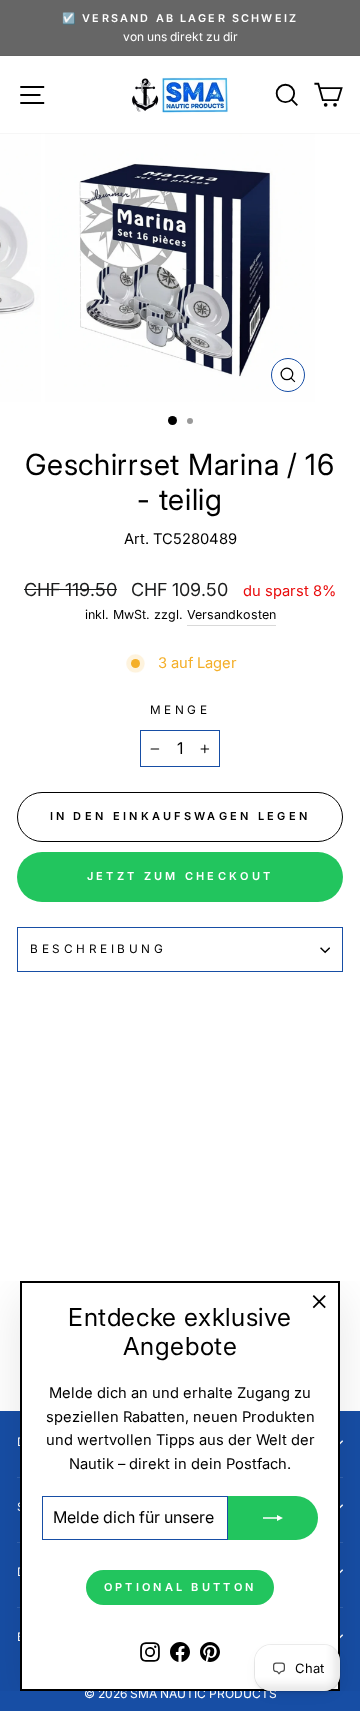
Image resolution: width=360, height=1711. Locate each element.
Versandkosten (231, 614)
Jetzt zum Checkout (180, 876)
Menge (180, 710)
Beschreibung (98, 949)
